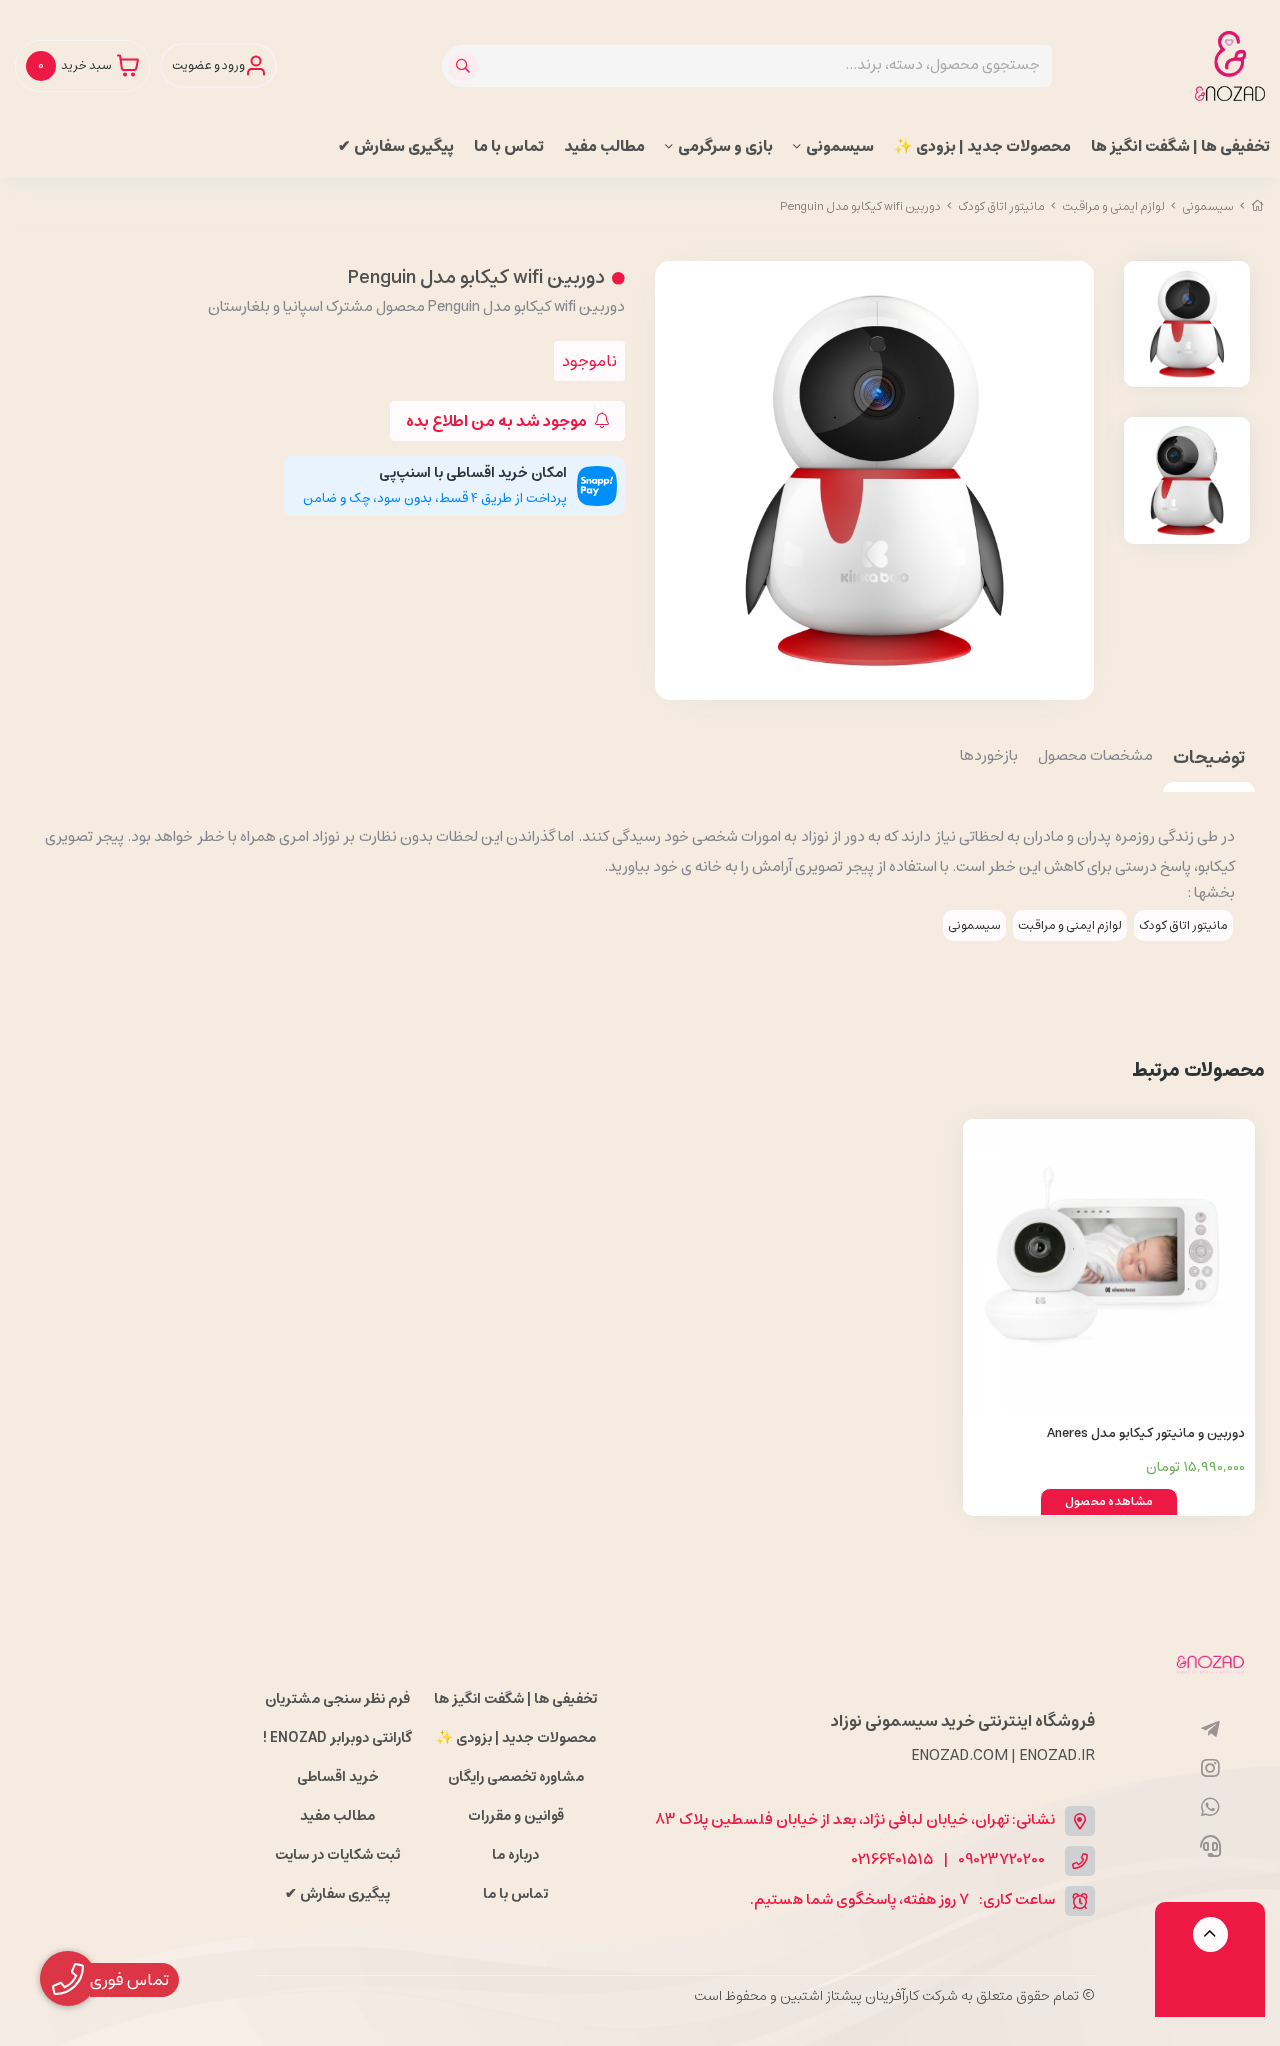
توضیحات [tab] (1209, 759)
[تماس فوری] (1210, 1847)
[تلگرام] (1210, 1730)
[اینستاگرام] (1210, 1769)
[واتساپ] (1210, 1808)
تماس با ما (509, 146)
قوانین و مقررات (516, 1816)
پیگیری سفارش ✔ (396, 146)
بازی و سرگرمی (725, 146)
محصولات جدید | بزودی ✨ (982, 146)
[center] (465, 66)
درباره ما (515, 1855)
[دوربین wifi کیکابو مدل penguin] (1210, 1663)
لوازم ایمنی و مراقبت (1113, 206)
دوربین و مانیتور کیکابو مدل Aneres (1146, 1433)
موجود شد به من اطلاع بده (498, 421)
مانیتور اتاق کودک (1001, 206)
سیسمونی (840, 146)
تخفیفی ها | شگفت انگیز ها (1180, 146)
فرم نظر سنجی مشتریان (337, 1699)
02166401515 (893, 1860)
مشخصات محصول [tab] (1095, 757)
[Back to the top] (1210, 1934)
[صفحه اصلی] (1258, 206)
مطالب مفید (604, 146)
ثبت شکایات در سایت (337, 1855)
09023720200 (1001, 1860)
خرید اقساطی (338, 1777)
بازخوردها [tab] (989, 757)
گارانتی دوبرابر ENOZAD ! (337, 1738)
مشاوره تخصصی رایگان (516, 1777)
